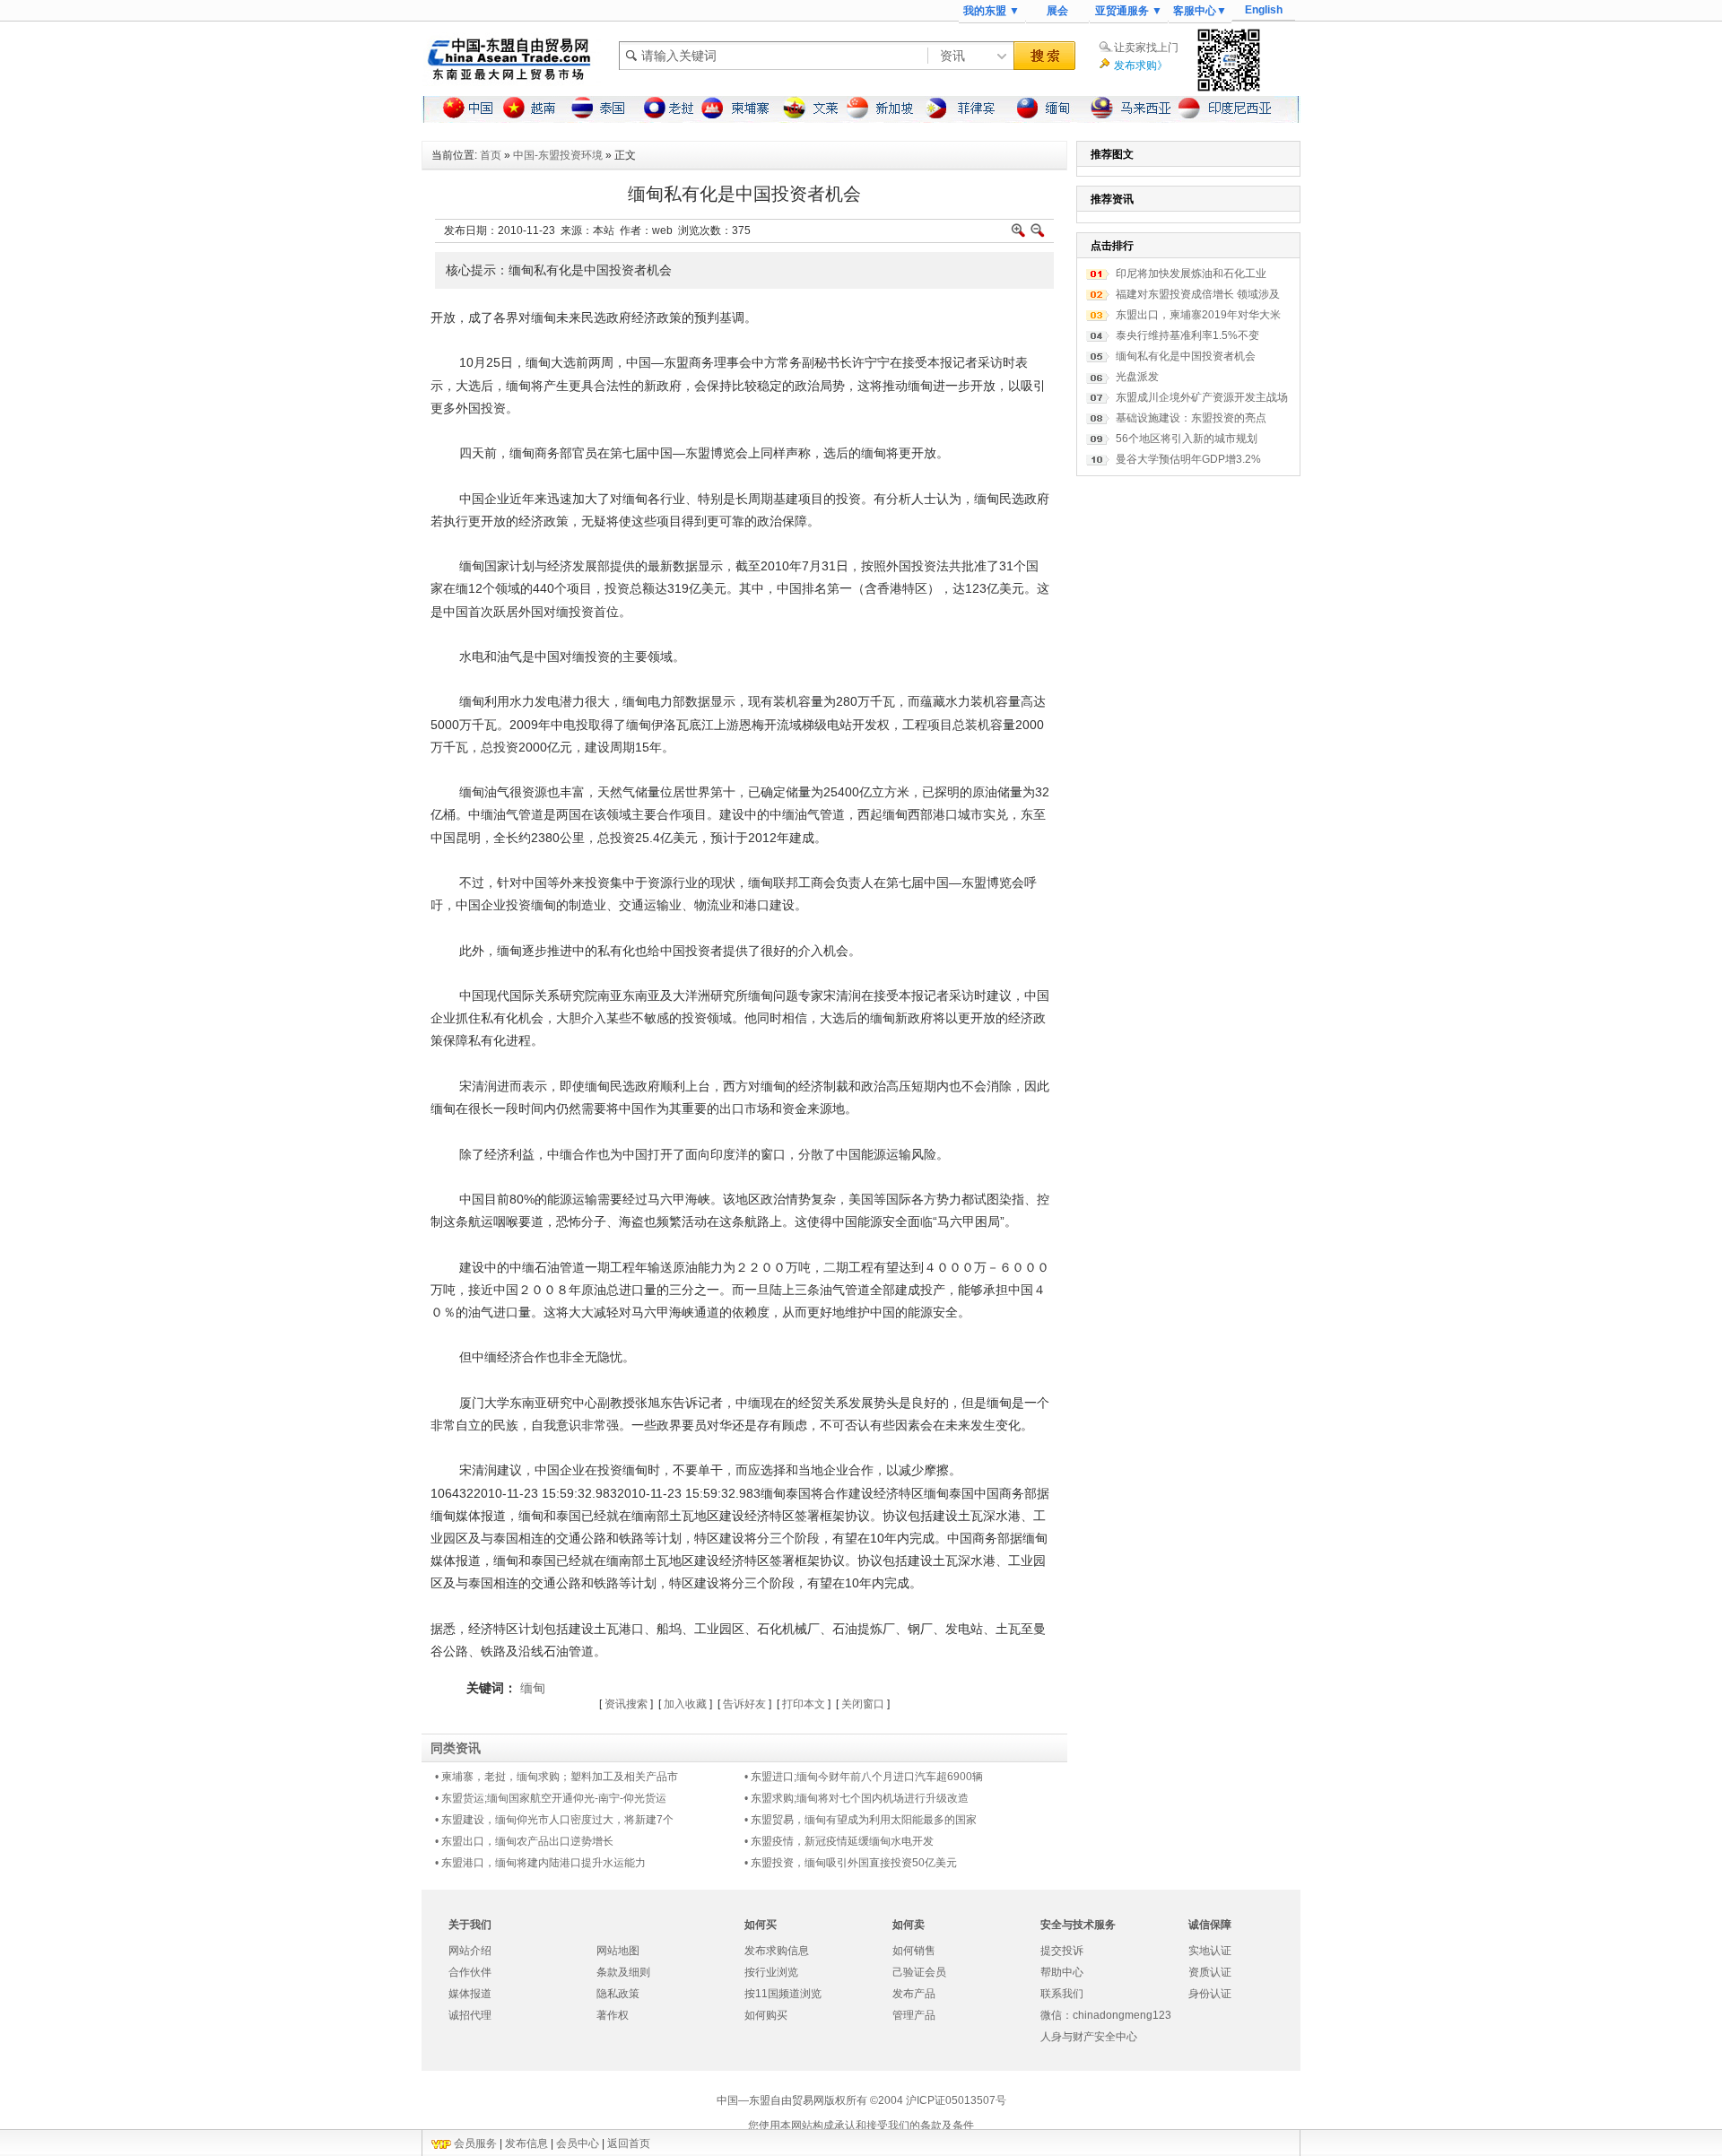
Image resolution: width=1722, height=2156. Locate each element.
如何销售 (914, 1951)
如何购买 (766, 2015)
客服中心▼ (1200, 11)
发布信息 (526, 2143)
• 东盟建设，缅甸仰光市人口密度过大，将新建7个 (554, 1820)
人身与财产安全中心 (1089, 2037)
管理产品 (914, 2015)
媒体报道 (470, 1994)
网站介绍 (470, 1951)
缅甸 (533, 1688)
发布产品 (914, 1994)
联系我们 (1062, 1994)
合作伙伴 (470, 1972)
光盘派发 (1137, 377)
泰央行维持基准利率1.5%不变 (1187, 335)
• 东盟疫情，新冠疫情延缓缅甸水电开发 (839, 1841)
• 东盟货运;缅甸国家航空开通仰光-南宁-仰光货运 (551, 1798)
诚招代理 (470, 2015)
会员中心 (578, 2143)
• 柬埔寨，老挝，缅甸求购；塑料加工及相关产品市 (557, 1777)
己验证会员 (919, 1972)
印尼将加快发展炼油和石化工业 (1191, 274)
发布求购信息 (777, 1951)
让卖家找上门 (1146, 48)
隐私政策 (618, 1994)
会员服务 (475, 2143)
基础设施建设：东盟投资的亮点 (1191, 418)
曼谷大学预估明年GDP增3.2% (1188, 459)
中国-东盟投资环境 (558, 155)
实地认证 (1210, 1951)
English (1264, 10)
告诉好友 (744, 1704)
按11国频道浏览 (783, 1994)
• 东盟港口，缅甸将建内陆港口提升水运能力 (540, 1863)
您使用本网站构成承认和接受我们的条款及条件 (861, 2126)
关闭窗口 (863, 1704)
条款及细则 (623, 1972)
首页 (491, 155)
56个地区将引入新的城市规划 (1187, 439)
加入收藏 (685, 1704)
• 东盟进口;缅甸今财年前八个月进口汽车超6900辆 (864, 1777)
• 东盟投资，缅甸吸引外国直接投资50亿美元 (851, 1863)
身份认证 (1210, 1994)
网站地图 (618, 1951)
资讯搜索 (626, 1704)
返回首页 (629, 2143)
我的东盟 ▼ (991, 11)
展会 (1057, 11)
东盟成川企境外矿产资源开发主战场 (1202, 397)
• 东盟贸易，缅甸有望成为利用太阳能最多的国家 (861, 1820)
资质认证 (1210, 1972)
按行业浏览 (771, 1972)
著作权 (613, 2015)
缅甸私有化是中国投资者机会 (1186, 356)
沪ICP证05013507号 (956, 2100)
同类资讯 (456, 1748)
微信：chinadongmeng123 (1106, 2015)
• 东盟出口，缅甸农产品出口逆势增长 (524, 1841)
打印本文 (804, 1704)
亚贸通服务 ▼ (1129, 11)
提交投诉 (1062, 1951)
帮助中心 (1062, 1972)
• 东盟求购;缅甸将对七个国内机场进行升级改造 (857, 1798)
